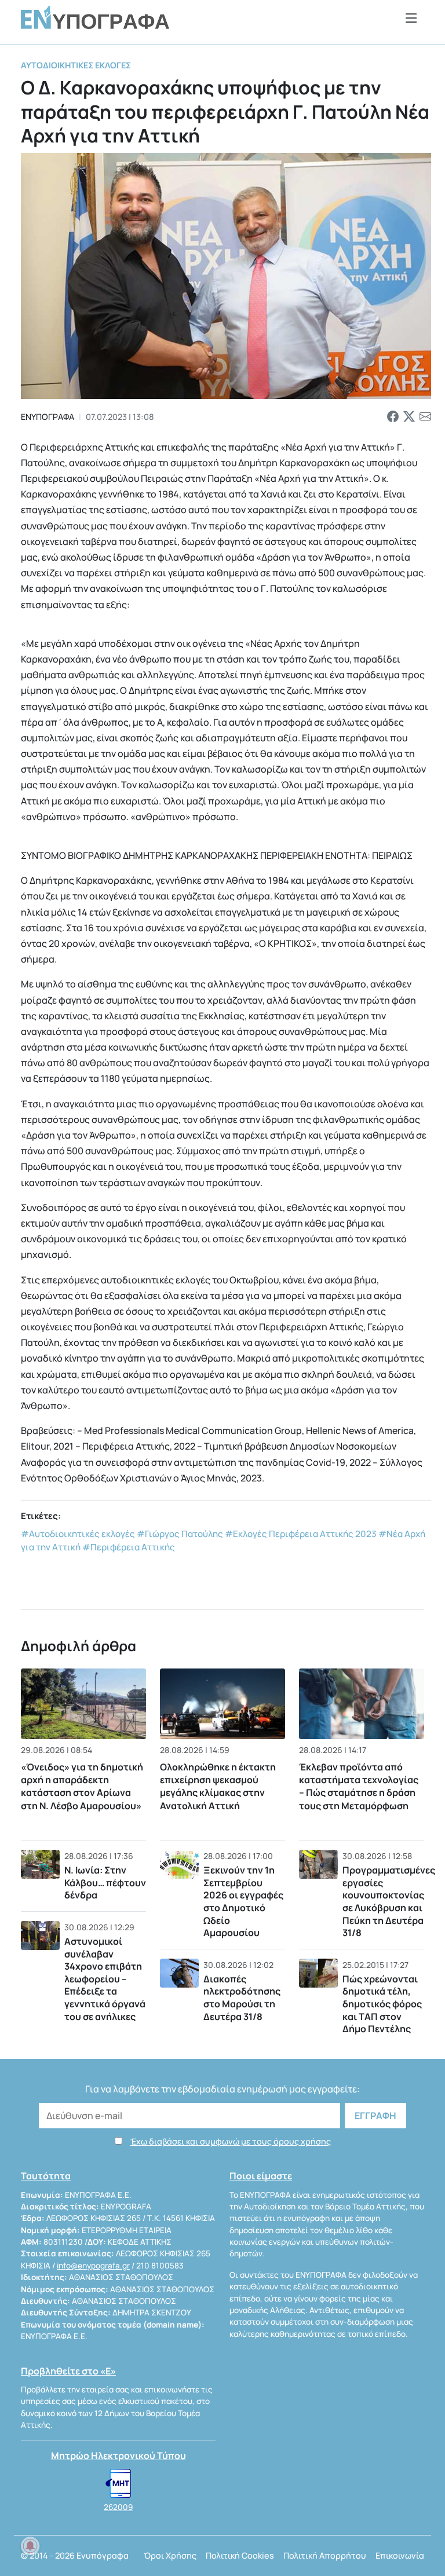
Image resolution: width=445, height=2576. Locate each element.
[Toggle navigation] (411, 18)
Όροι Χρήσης (170, 2555)
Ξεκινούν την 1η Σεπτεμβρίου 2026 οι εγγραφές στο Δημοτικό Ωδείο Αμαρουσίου (243, 1901)
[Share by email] (425, 417)
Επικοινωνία (400, 2555)
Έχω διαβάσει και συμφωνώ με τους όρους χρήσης (231, 2141)
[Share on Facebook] (393, 417)
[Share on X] (409, 417)
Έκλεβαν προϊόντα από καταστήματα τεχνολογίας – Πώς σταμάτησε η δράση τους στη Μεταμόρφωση (359, 1786)
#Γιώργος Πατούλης (180, 1534)
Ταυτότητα (46, 2176)
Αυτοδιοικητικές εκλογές (76, 65)
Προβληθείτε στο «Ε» (68, 2371)
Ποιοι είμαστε (261, 2176)
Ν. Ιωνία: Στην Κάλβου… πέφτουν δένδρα (105, 1882)
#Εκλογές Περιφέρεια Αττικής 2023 (301, 1534)
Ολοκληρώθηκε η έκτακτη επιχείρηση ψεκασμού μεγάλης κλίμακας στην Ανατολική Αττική (218, 1786)
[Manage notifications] (30, 2546)
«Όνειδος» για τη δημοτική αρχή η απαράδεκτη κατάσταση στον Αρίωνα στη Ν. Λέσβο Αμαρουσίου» (82, 1786)
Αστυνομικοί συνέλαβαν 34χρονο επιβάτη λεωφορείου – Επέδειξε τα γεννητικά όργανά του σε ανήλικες (105, 1979)
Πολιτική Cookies (240, 2555)
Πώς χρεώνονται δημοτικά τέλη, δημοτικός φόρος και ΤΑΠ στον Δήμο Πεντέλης (382, 2004)
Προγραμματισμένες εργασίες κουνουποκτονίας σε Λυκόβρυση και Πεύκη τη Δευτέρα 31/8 (389, 1901)
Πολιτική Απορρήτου (325, 2555)
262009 (118, 2507)
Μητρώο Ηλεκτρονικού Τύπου (118, 2456)
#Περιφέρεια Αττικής (129, 1547)
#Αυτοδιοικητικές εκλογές (78, 1534)
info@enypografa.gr (93, 2266)
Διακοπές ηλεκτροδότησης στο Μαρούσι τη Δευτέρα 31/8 (242, 1998)
